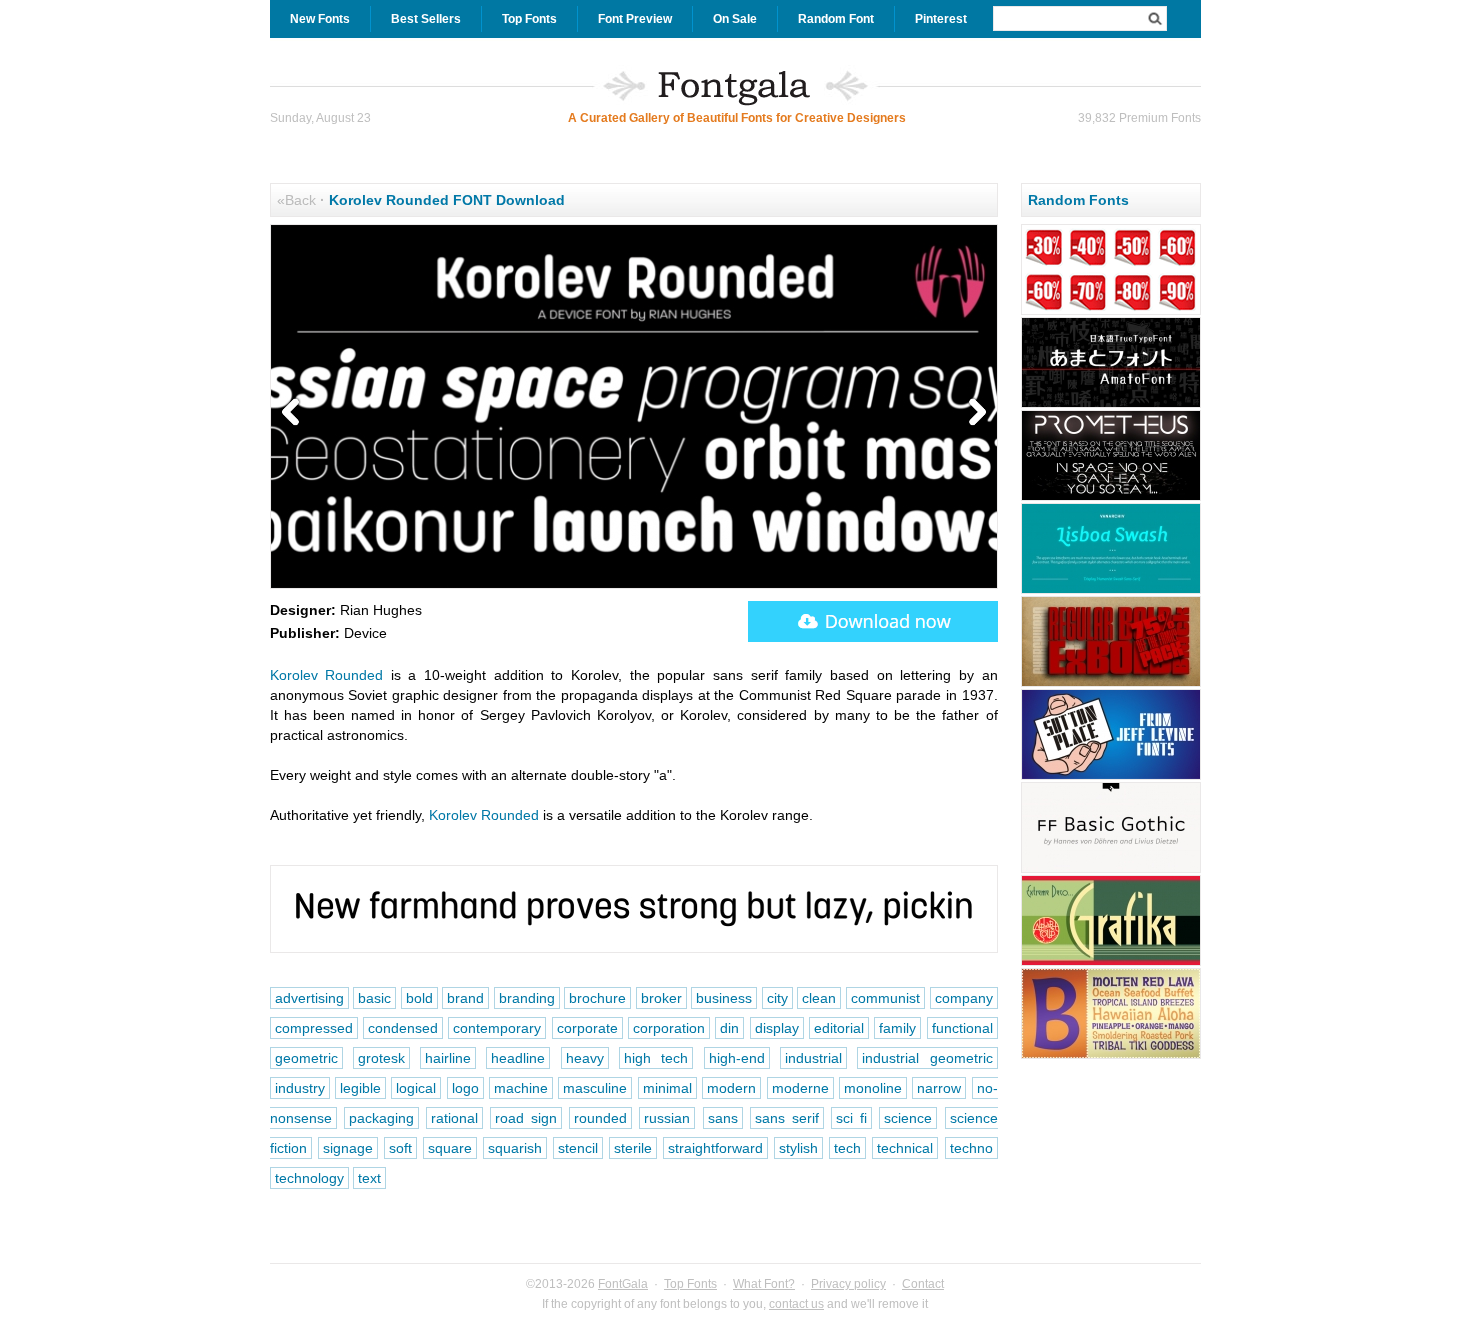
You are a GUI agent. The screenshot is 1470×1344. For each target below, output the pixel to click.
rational (454, 1118)
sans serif (787, 1118)
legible (360, 1088)
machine (521, 1088)
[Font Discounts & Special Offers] (1111, 312)
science (908, 1118)
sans (723, 1118)
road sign (526, 1118)
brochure (597, 998)
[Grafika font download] (1111, 963)
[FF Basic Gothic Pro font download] (1111, 870)
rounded (600, 1118)
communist (885, 998)
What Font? (764, 1284)
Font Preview (635, 19)
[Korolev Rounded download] (873, 621)
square (450, 1148)
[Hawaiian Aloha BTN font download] (1111, 1056)
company (964, 998)
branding (527, 998)
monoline (873, 1088)
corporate (587, 1028)
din (729, 1028)
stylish (798, 1148)
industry (300, 1088)
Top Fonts (529, 19)
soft (400, 1148)
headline (518, 1058)
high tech (656, 1058)
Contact (923, 1284)
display (777, 1028)
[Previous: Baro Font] (295, 413)
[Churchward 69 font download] (1111, 684)
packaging (381, 1118)
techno (971, 1148)
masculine (595, 1088)
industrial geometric (927, 1058)
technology (309, 1178)
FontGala (623, 1284)
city (777, 998)
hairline (448, 1058)
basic (374, 998)
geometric (306, 1058)
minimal (667, 1088)
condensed (403, 1028)
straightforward (715, 1148)
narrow (939, 1088)
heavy (585, 1058)
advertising (309, 998)
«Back (296, 200)
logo (465, 1088)
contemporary (497, 1028)
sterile (633, 1148)
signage (348, 1148)
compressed (314, 1028)
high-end (737, 1058)
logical (416, 1088)
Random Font (836, 19)
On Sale (735, 19)
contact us (796, 1304)
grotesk (381, 1058)
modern (731, 1088)
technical (905, 1148)
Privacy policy (848, 1284)
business (724, 998)
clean (819, 998)
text (369, 1178)
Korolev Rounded (327, 675)
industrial (813, 1058)
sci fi (851, 1118)
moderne (800, 1088)
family (897, 1028)
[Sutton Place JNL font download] (1111, 777)
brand (465, 998)
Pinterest (941, 19)
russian (667, 1118)
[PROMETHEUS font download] (1111, 498)
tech (847, 1148)
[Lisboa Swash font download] (1111, 591)
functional (962, 1028)
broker (661, 998)
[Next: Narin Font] (973, 413)
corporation (669, 1028)
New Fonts (320, 19)
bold (419, 998)
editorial (839, 1028)
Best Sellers (426, 19)
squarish (515, 1148)
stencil (578, 1148)
